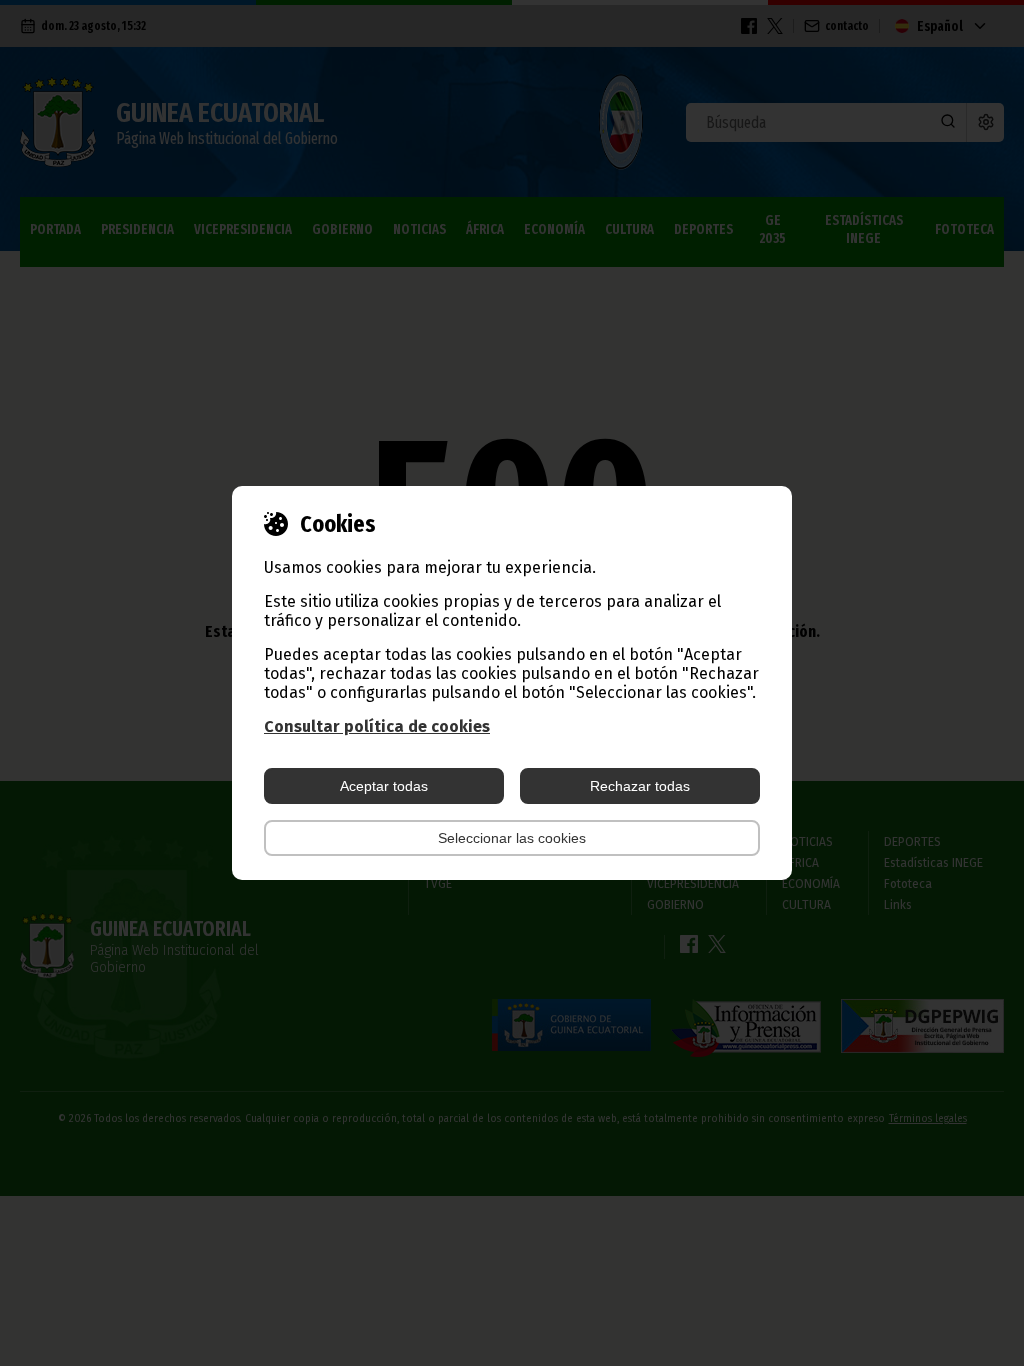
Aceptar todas (384, 786)
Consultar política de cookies (377, 726)
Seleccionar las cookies (512, 838)
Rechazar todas (640, 786)
